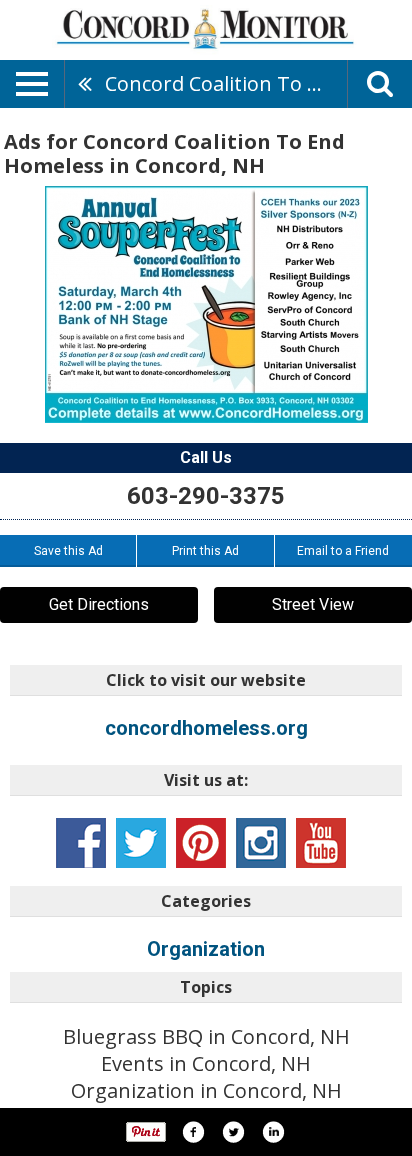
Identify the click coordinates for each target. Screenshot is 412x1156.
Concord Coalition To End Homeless (226, 83)
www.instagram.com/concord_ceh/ (261, 843)
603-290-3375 (206, 496)
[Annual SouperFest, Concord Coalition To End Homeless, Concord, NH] (206, 304)
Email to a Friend (343, 551)
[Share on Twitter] (233, 1132)
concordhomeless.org (206, 728)
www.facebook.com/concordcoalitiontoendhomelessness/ (81, 843)
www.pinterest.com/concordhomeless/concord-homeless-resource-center (201, 843)
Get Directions (99, 604)
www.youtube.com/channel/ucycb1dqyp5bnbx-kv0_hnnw (321, 843)
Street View (313, 604)
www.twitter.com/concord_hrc (141, 843)
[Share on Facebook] (193, 1132)
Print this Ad (205, 551)
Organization (206, 949)
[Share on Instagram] (273, 1132)
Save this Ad (68, 551)
